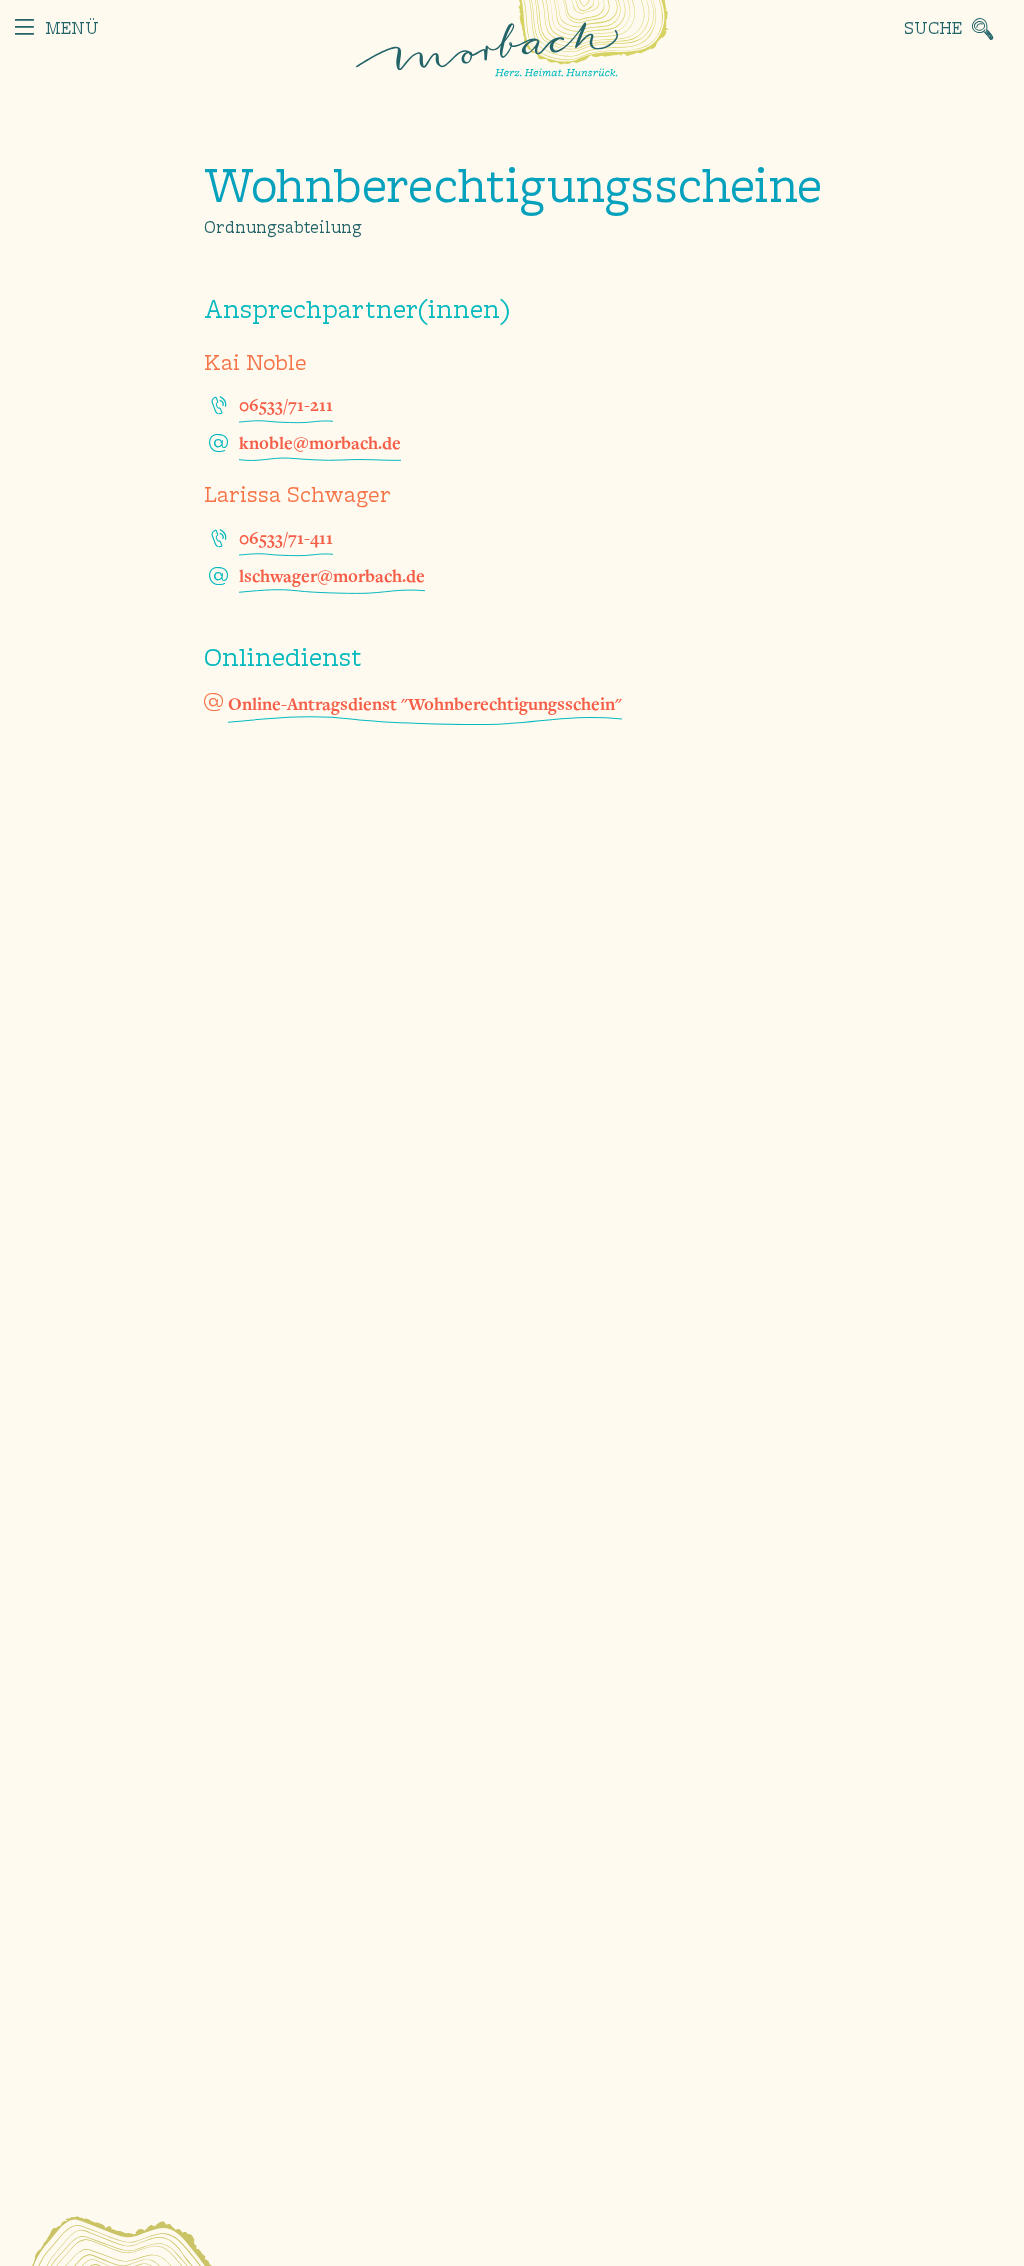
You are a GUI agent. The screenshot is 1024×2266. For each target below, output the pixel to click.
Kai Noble (255, 364)
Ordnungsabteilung (283, 229)
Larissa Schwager (297, 496)
